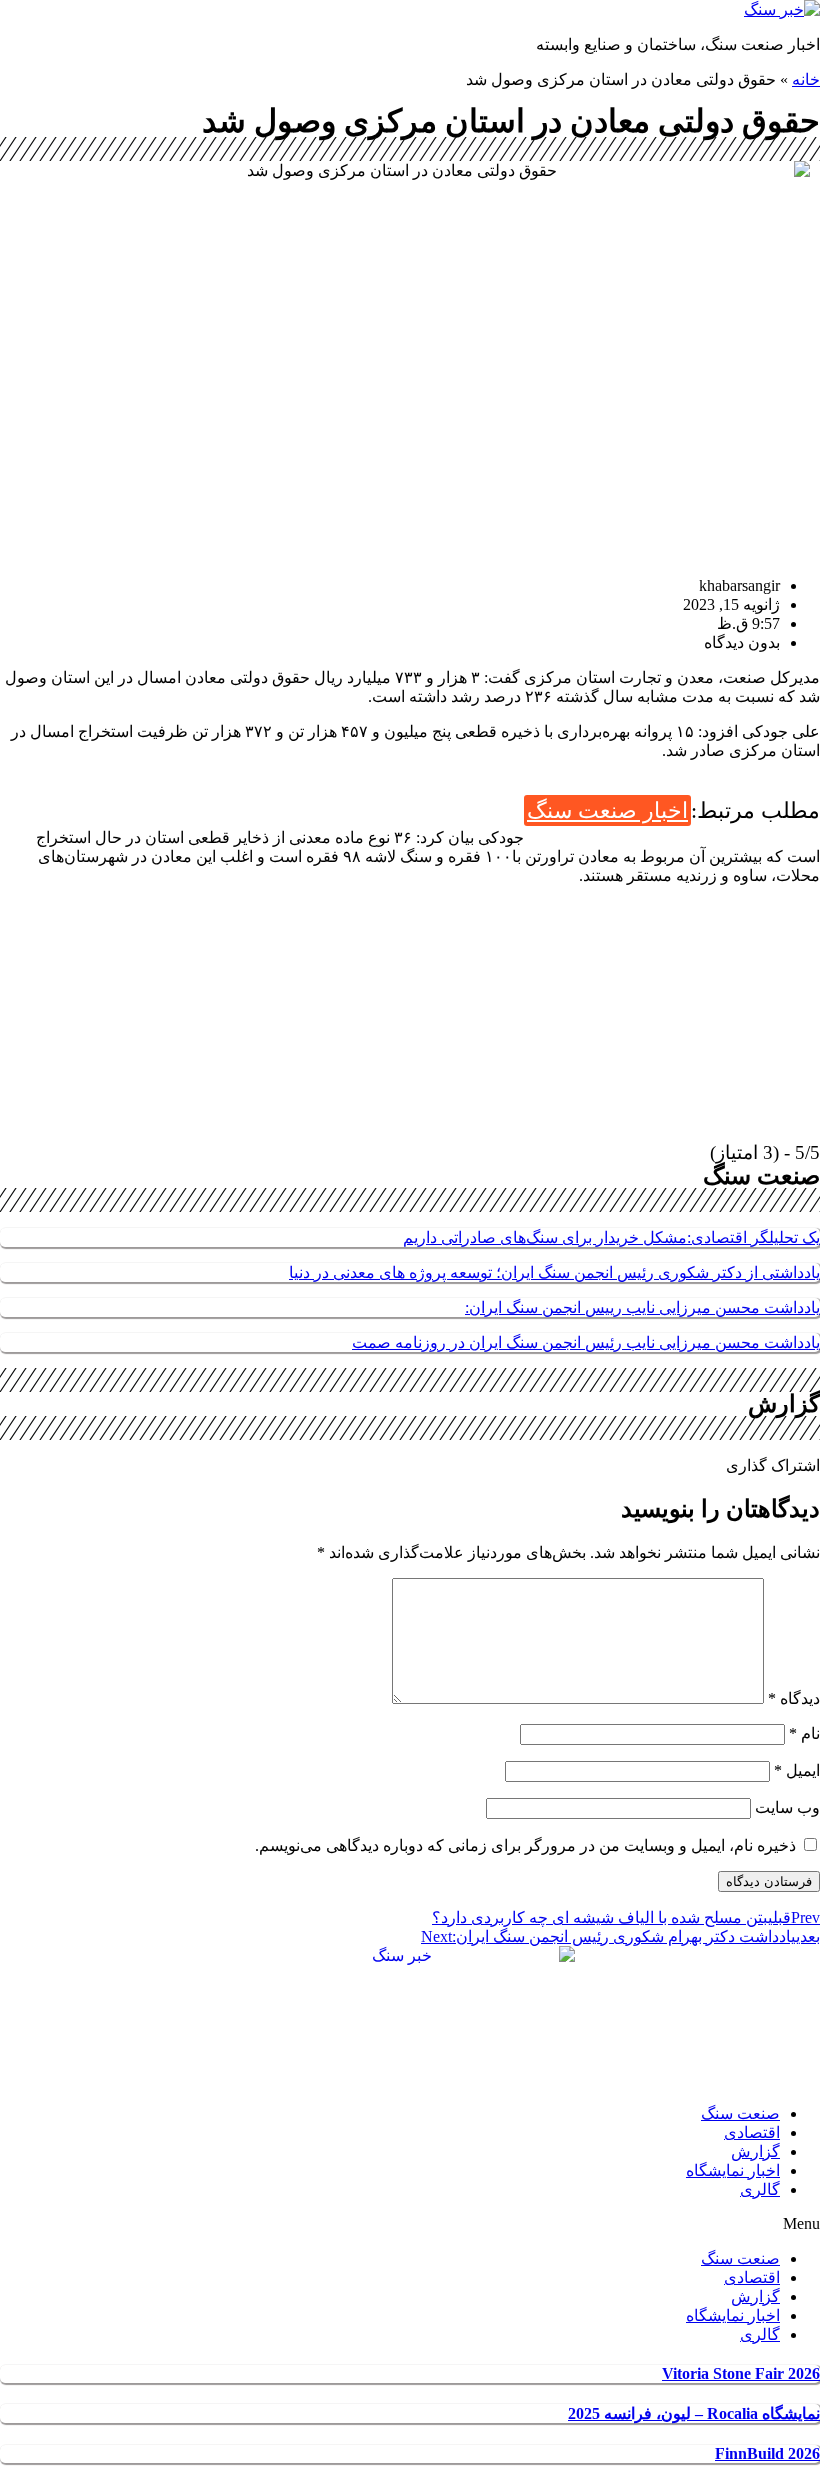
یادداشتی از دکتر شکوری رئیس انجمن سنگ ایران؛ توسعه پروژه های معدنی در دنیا (554, 1272)
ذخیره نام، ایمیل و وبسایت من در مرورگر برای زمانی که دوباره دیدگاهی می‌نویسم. (525, 1845)
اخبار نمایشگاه (733, 2170)
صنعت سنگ (740, 2113)
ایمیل (797, 1770)
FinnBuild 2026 (767, 2453)
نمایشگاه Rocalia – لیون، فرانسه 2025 (694, 2413)
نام (804, 1733)
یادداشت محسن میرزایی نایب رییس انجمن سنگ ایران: (642, 1307)
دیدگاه (794, 1698)
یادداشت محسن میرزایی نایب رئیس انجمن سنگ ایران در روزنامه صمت (586, 1342)
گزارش (755, 2151)
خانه (806, 79)
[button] (410, 2224)
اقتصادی (752, 2132)
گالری (760, 2189)
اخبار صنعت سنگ (607, 810)
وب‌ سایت (787, 1807)
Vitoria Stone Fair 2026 (741, 2373)
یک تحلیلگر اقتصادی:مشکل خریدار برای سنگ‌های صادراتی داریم (611, 1237)
